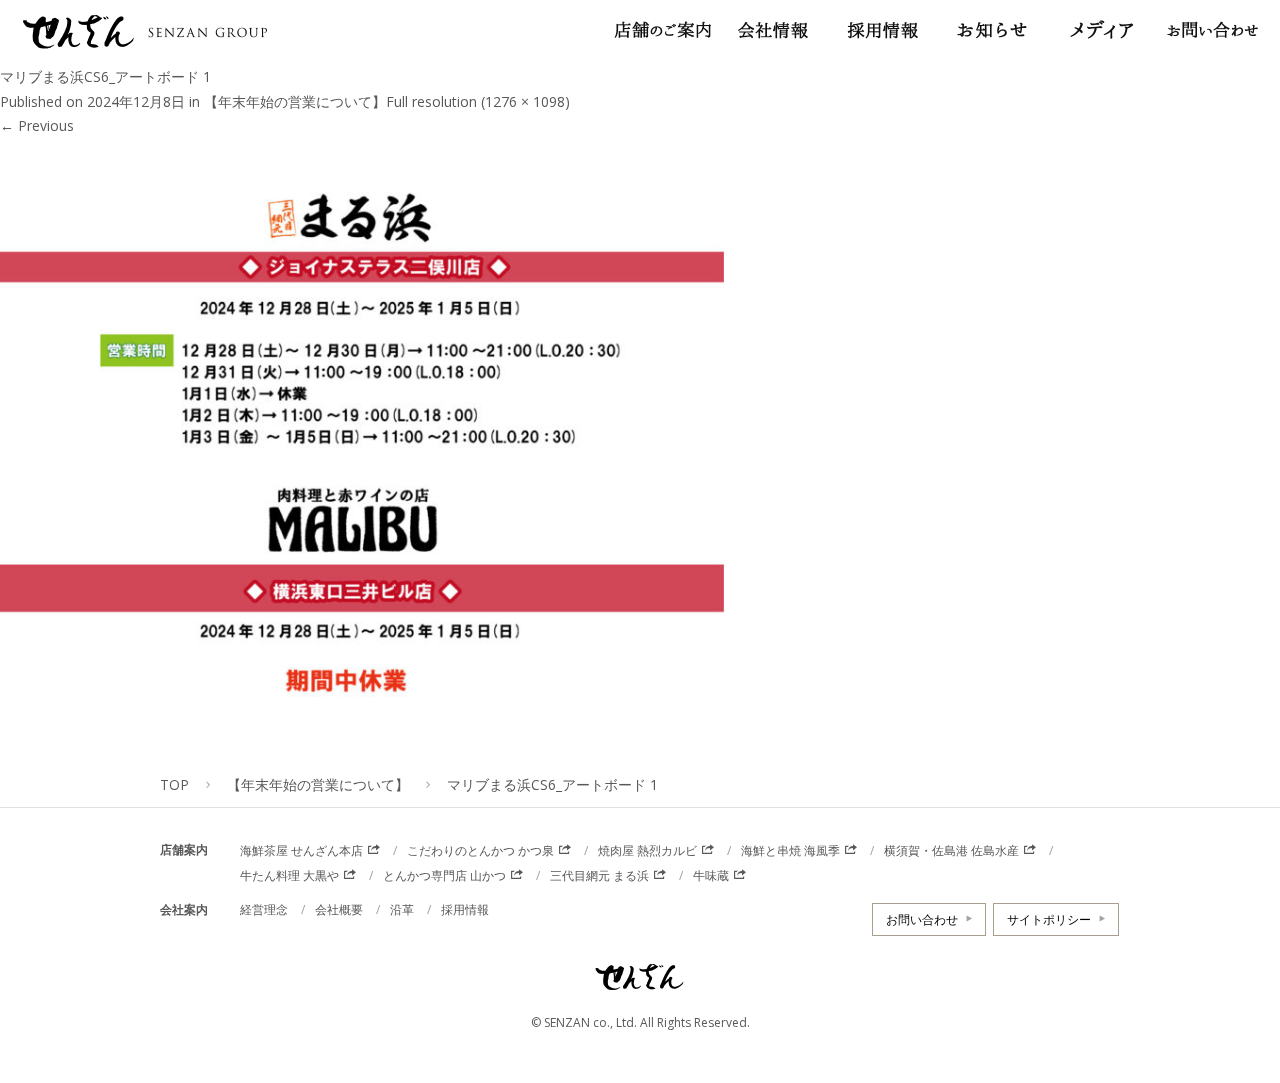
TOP (174, 784)
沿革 (402, 909)
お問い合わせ (922, 919)
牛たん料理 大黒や (289, 875)
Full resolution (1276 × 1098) (478, 101)
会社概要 (339, 909)
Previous (37, 125)
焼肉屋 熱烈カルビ (647, 850)
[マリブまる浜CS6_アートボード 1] (362, 748)
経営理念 (264, 909)
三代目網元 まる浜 (599, 875)
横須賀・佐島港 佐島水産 (951, 850)
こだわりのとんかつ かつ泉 (480, 850)
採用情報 (465, 909)
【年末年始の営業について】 (295, 101)
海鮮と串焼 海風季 (790, 850)
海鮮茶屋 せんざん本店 (301, 850)
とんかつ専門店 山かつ (444, 875)
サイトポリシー (1049, 919)
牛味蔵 (711, 875)
